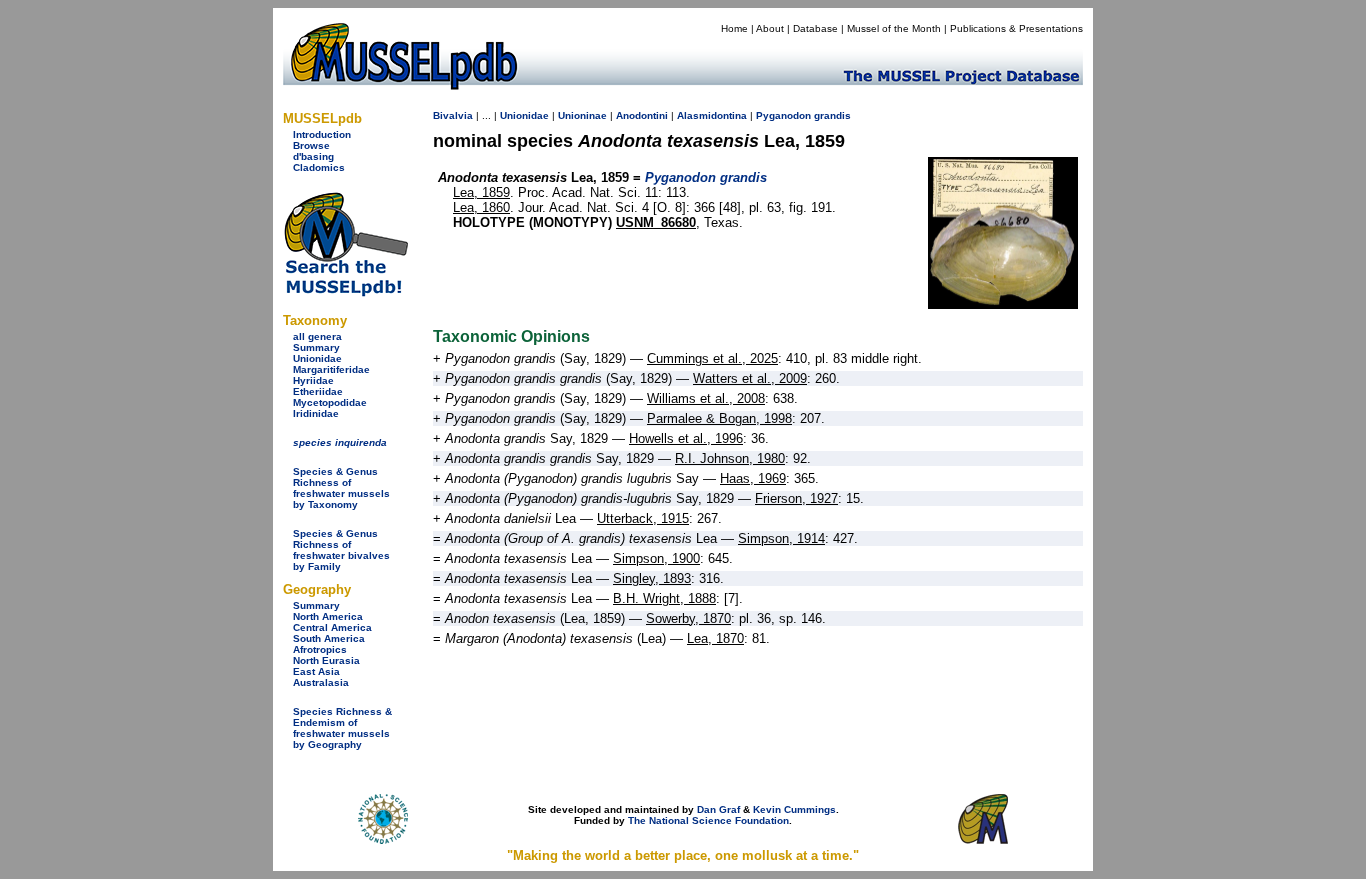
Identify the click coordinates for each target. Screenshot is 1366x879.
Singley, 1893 (652, 578)
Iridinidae (316, 413)
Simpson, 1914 (781, 538)
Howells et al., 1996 (686, 438)
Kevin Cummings (794, 809)
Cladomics (319, 167)
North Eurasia (326, 660)
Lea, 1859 (481, 192)
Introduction (322, 134)
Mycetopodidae (330, 402)
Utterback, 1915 (643, 518)
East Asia (316, 671)
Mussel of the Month (894, 28)
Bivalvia (453, 115)
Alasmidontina (712, 115)
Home (734, 28)
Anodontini (642, 115)
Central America (332, 627)
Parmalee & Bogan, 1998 (719, 418)
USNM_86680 (656, 222)
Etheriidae (318, 391)
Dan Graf (718, 809)
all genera (317, 336)
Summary (316, 347)
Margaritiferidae (331, 369)
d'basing (313, 156)
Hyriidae (313, 380)
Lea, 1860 (481, 207)
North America (328, 616)
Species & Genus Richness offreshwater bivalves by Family (341, 550)
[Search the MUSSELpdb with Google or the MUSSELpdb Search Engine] (345, 292)
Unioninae (582, 115)
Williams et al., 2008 (706, 398)
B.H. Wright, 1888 (664, 598)
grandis (832, 115)
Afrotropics (320, 649)
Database (815, 28)
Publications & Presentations (1016, 28)
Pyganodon (783, 115)
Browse (311, 145)
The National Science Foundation (708, 820)
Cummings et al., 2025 (712, 358)
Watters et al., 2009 (750, 378)
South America (329, 638)
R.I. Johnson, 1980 (730, 458)
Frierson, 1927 (796, 498)
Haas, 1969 (753, 478)
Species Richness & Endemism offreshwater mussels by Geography (342, 728)
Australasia (321, 682)
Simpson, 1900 (656, 558)
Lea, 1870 (715, 638)
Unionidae (317, 358)
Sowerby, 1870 (688, 618)
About (770, 28)
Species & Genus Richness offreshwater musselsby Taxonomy (341, 488)
